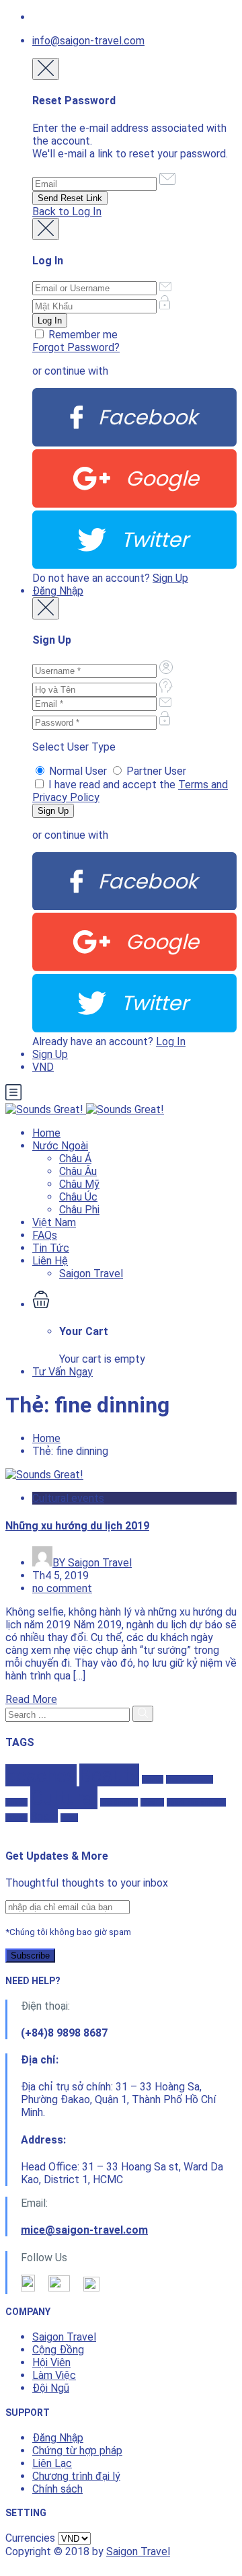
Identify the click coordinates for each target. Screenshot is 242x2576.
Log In (171, 1041)
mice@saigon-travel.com (84, 2230)
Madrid (152, 1802)
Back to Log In (67, 212)
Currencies (30, 2538)
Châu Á (75, 1159)
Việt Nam (54, 1222)
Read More (31, 1699)
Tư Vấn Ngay (63, 1372)
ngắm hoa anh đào (196, 1802)
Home (46, 1133)
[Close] (46, 69)
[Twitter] (134, 565)
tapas (69, 1818)
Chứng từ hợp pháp (77, 2451)
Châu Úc (78, 1197)
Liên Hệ (50, 1261)
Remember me (82, 335)
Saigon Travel (91, 1274)
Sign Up (170, 578)
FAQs (45, 1235)
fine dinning (119, 1802)
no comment (62, 1588)
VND (43, 1067)
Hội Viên (51, 2362)
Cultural (64, 1798)
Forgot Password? (76, 347)
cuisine (16, 1802)
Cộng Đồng (58, 2350)
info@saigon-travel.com (88, 41)
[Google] (134, 504)
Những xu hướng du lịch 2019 (77, 1526)
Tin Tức (51, 1248)
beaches (41, 1775)
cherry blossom (190, 1779)
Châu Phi (79, 1210)
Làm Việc (54, 2375)
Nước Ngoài (60, 1146)
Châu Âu (78, 1171)
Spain (44, 1816)
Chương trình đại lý (76, 2476)
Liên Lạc (52, 2463)
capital (153, 1779)
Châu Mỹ (79, 1184)
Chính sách (57, 2489)
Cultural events (68, 1498)
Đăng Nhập (58, 591)
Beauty (109, 1775)
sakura (16, 1818)
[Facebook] (134, 443)
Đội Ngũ (51, 2388)
